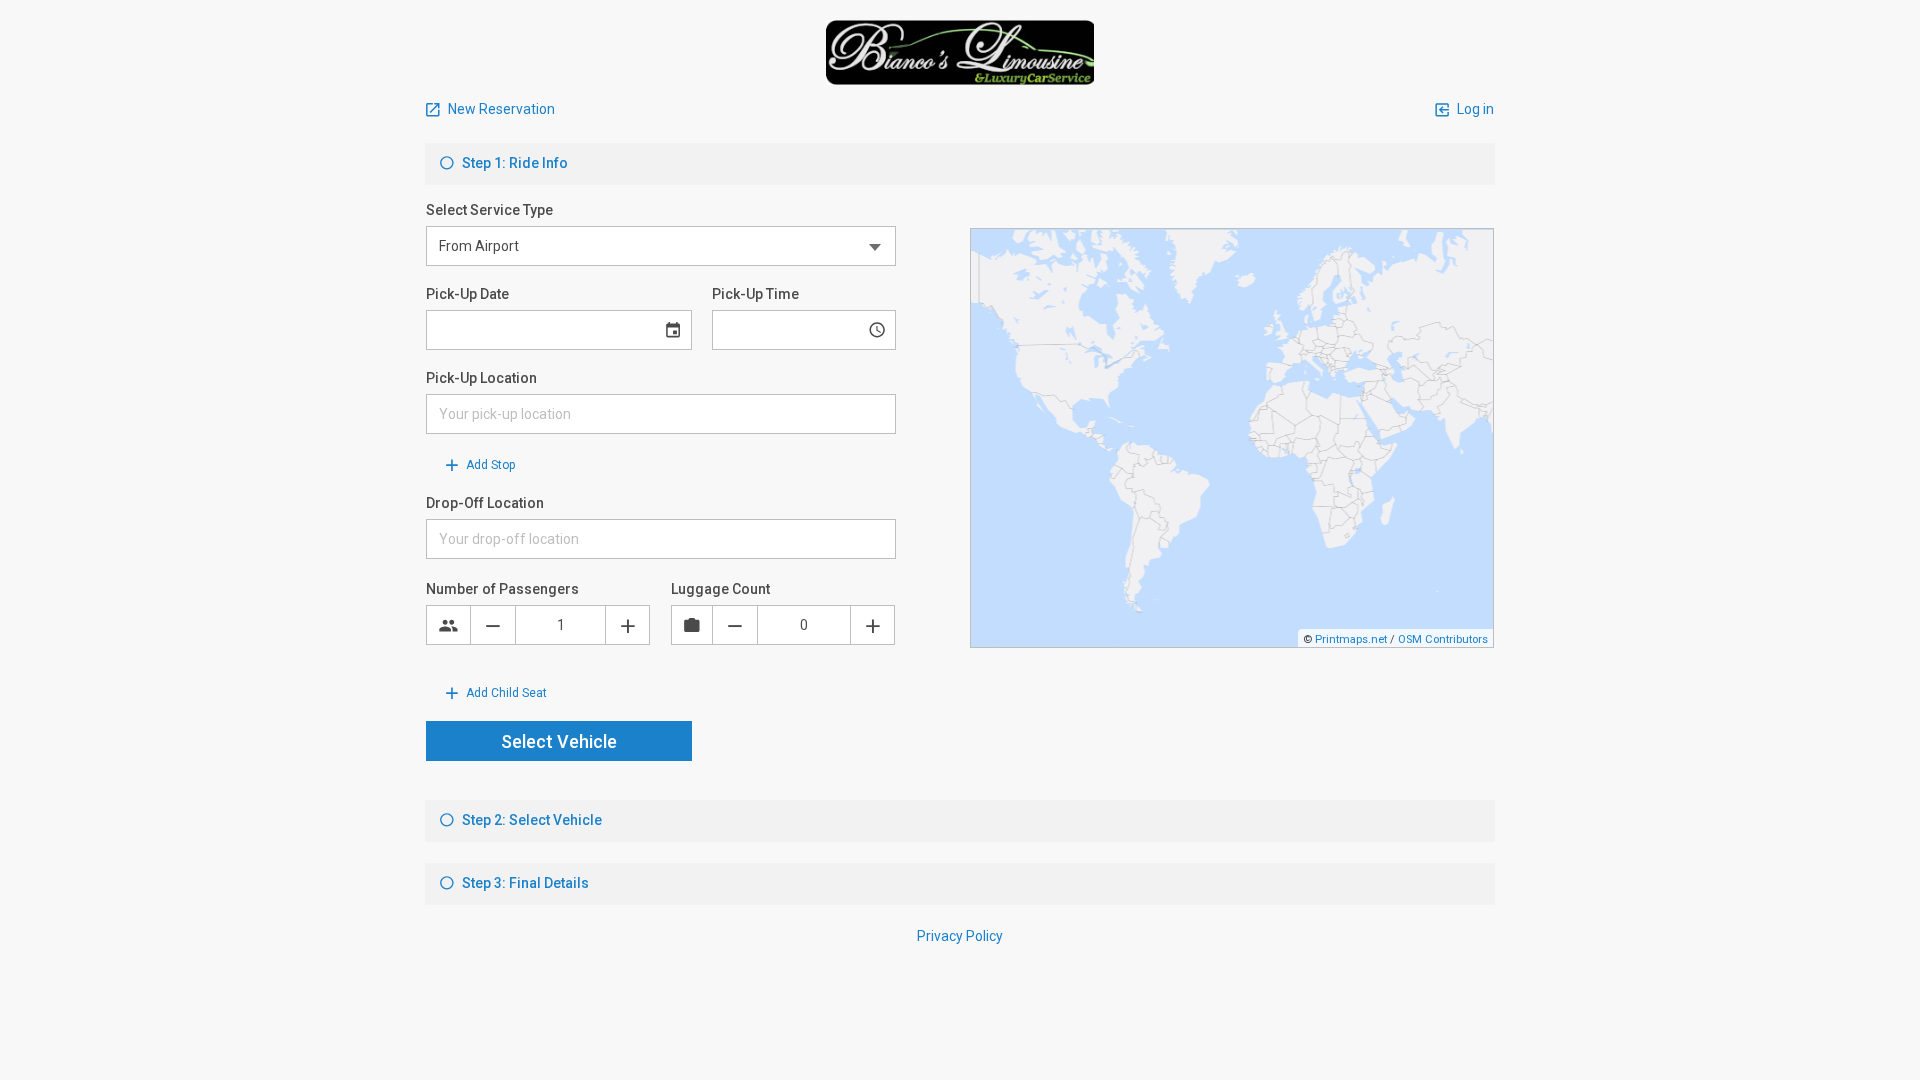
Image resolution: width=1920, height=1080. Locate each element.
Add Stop (489, 465)
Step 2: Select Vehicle (530, 820)
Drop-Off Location (485, 503)
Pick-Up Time (755, 294)
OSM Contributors (1443, 639)
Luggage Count (720, 589)
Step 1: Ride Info (513, 163)
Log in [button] (1474, 109)
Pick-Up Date (467, 294)
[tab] (960, 164)
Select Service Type (489, 210)
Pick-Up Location (481, 378)
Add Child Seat (505, 693)
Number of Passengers (502, 589)
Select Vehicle (559, 741)
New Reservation (500, 109)
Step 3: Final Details (524, 883)
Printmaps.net (1351, 639)
